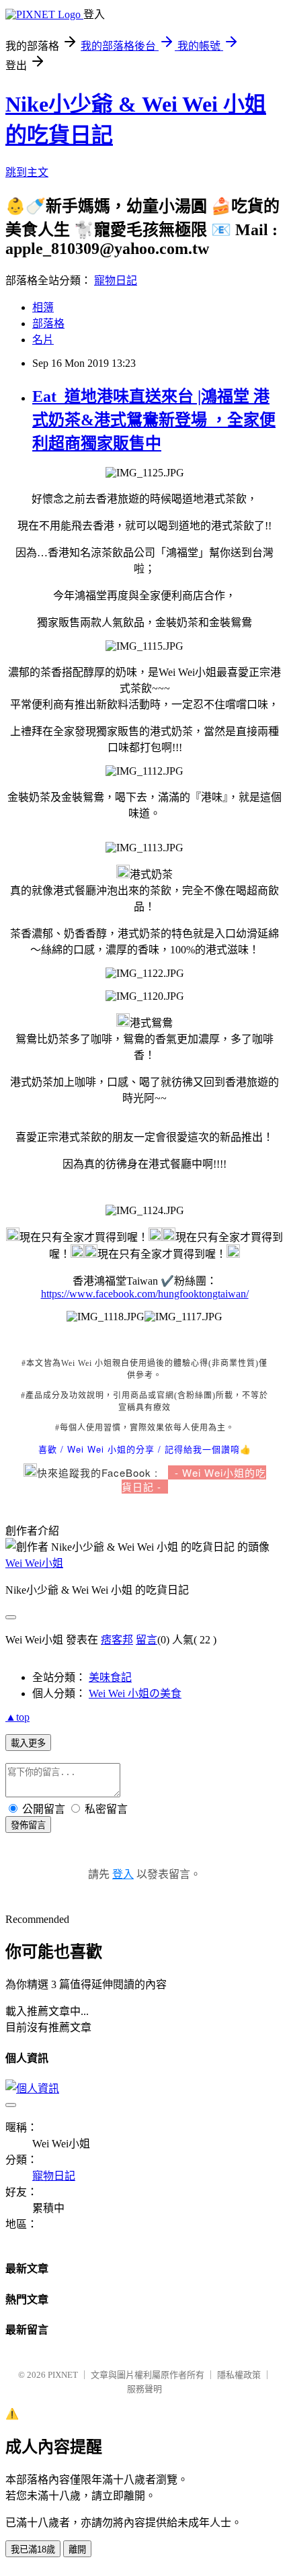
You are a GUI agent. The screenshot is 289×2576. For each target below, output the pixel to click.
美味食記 (110, 1677)
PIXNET (63, 2375)
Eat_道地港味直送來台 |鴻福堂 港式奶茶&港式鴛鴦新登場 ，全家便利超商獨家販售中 (154, 420)
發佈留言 (28, 1825)
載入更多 (28, 1743)
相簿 (43, 307)
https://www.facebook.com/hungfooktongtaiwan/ (145, 1294)
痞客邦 (117, 1640)
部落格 (48, 324)
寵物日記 (116, 281)
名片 (43, 340)
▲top (17, 1717)
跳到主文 (27, 172)
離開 (77, 2549)
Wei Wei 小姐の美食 (135, 1693)
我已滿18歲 (33, 2549)
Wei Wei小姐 (34, 1563)
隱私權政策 (239, 2375)
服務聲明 (144, 2389)
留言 (147, 1640)
